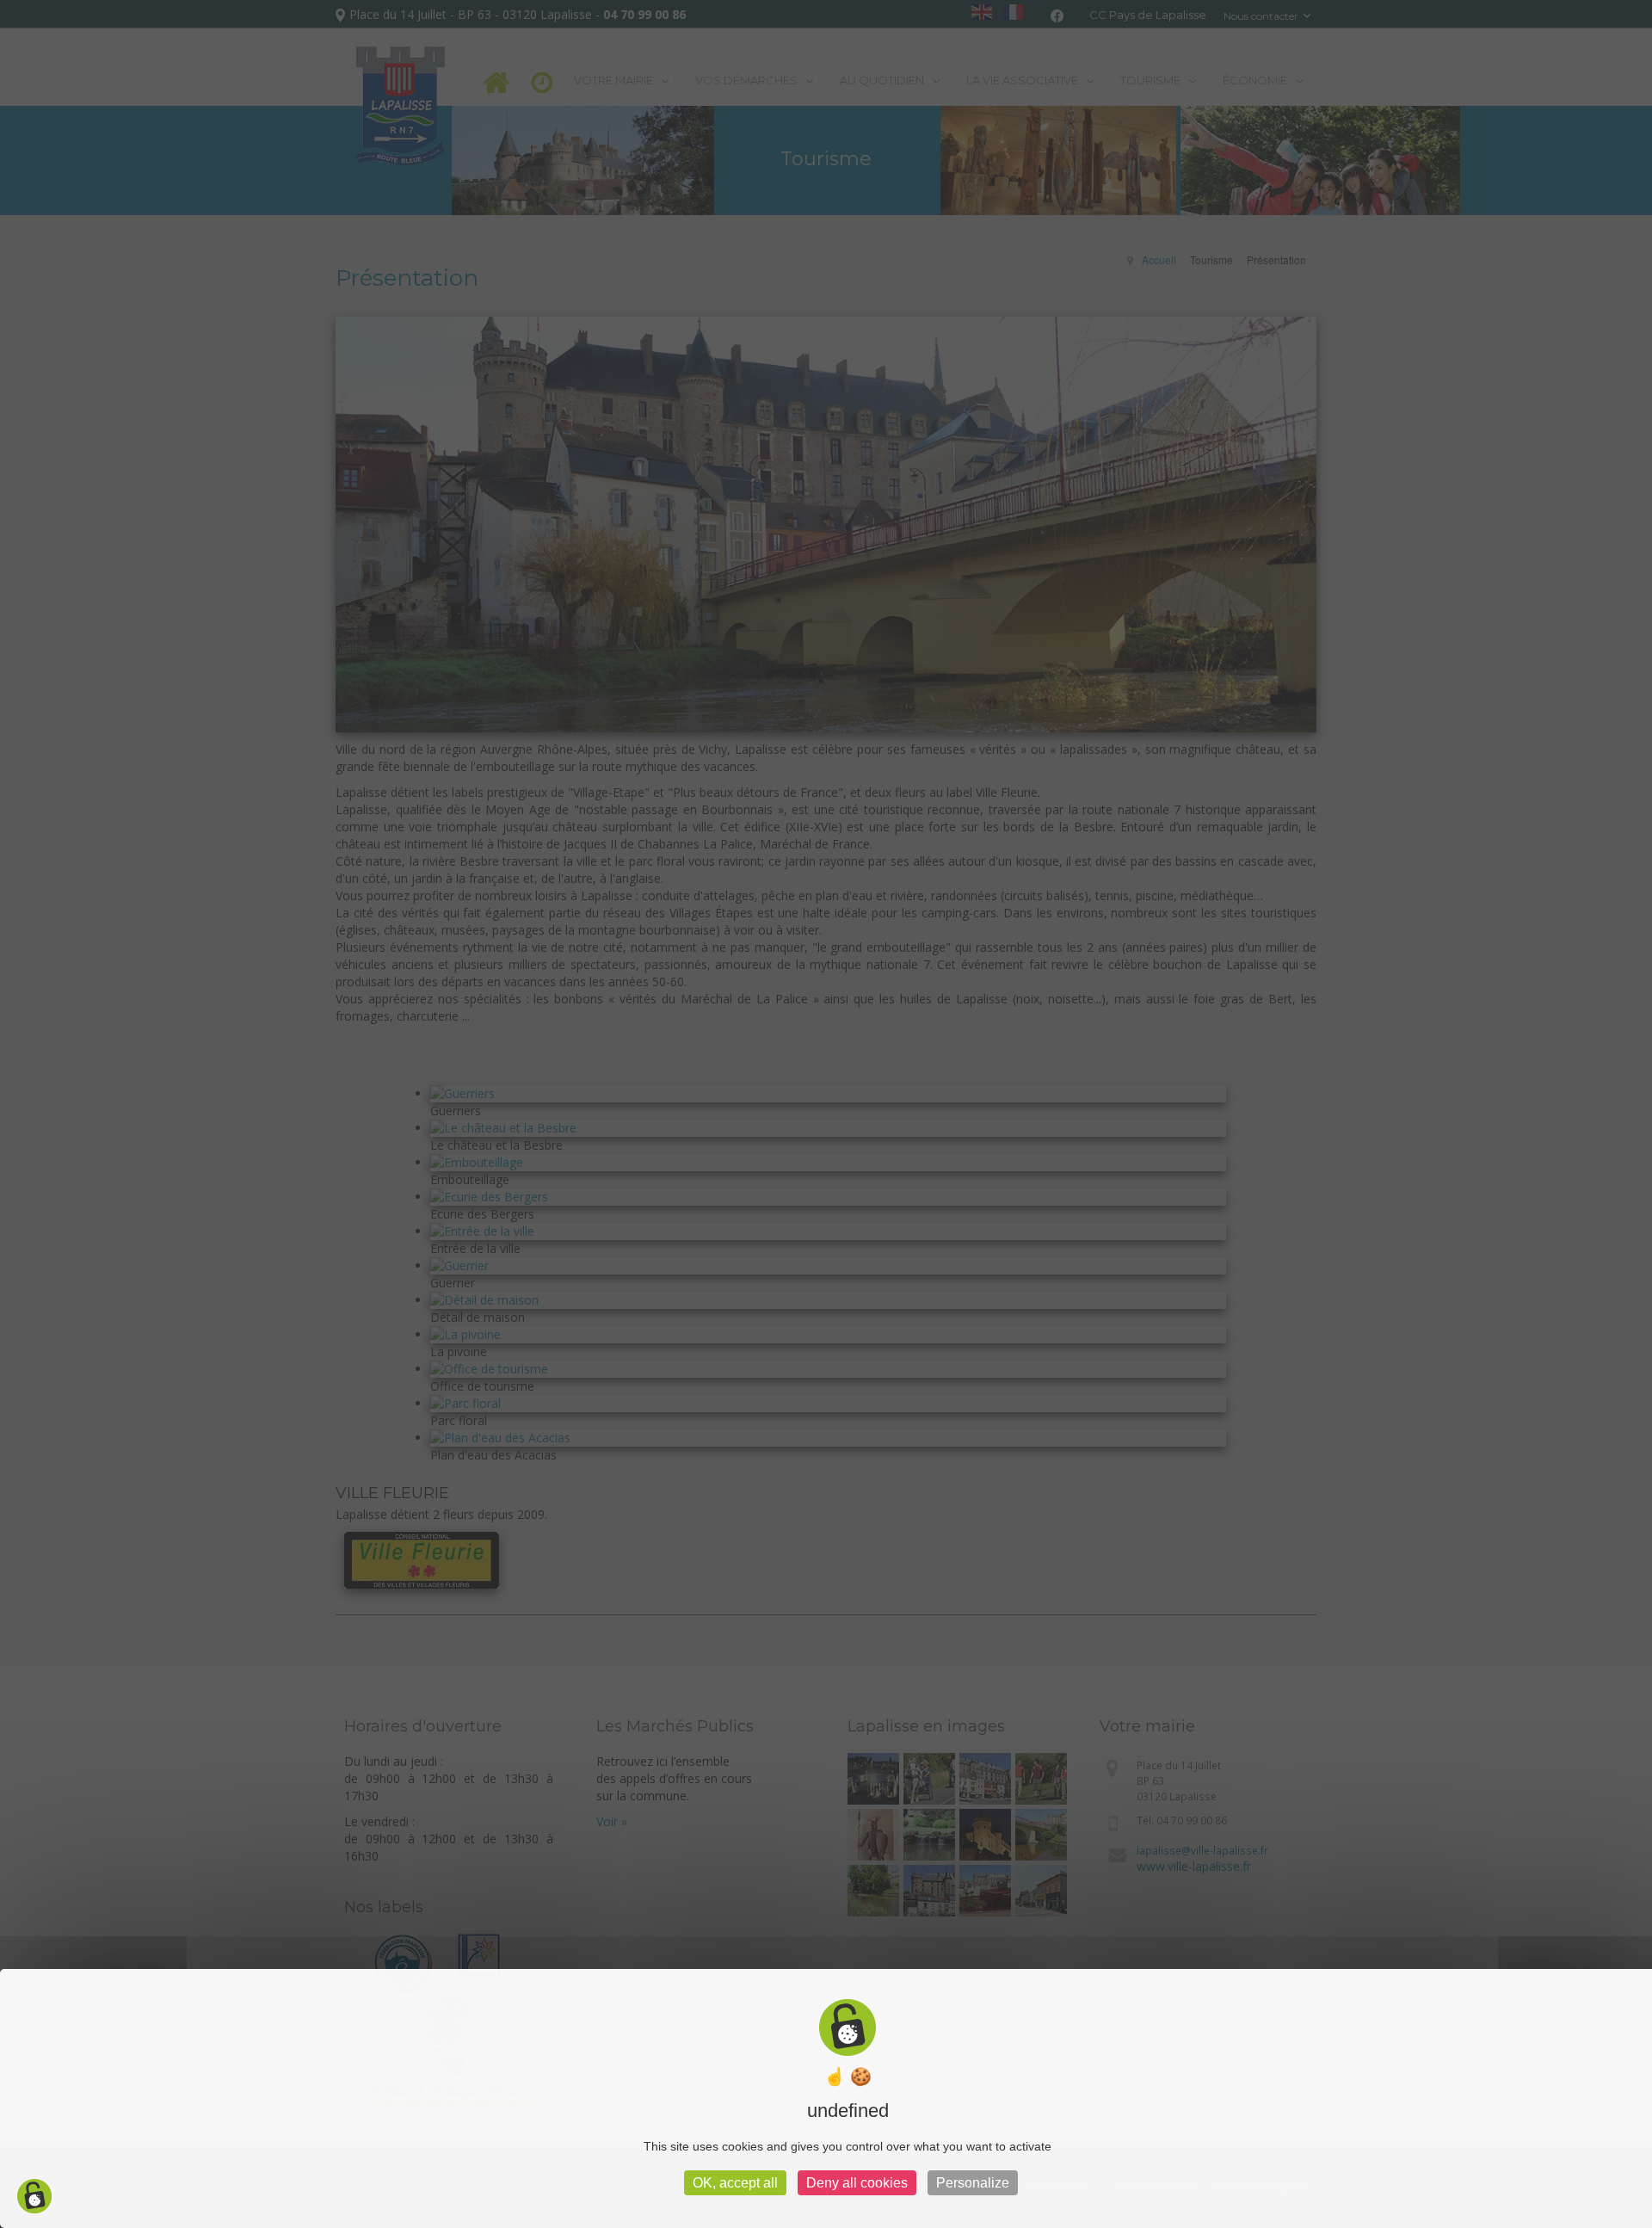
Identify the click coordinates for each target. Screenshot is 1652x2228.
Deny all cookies (857, 2183)
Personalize (973, 2183)
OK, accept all (735, 2183)
